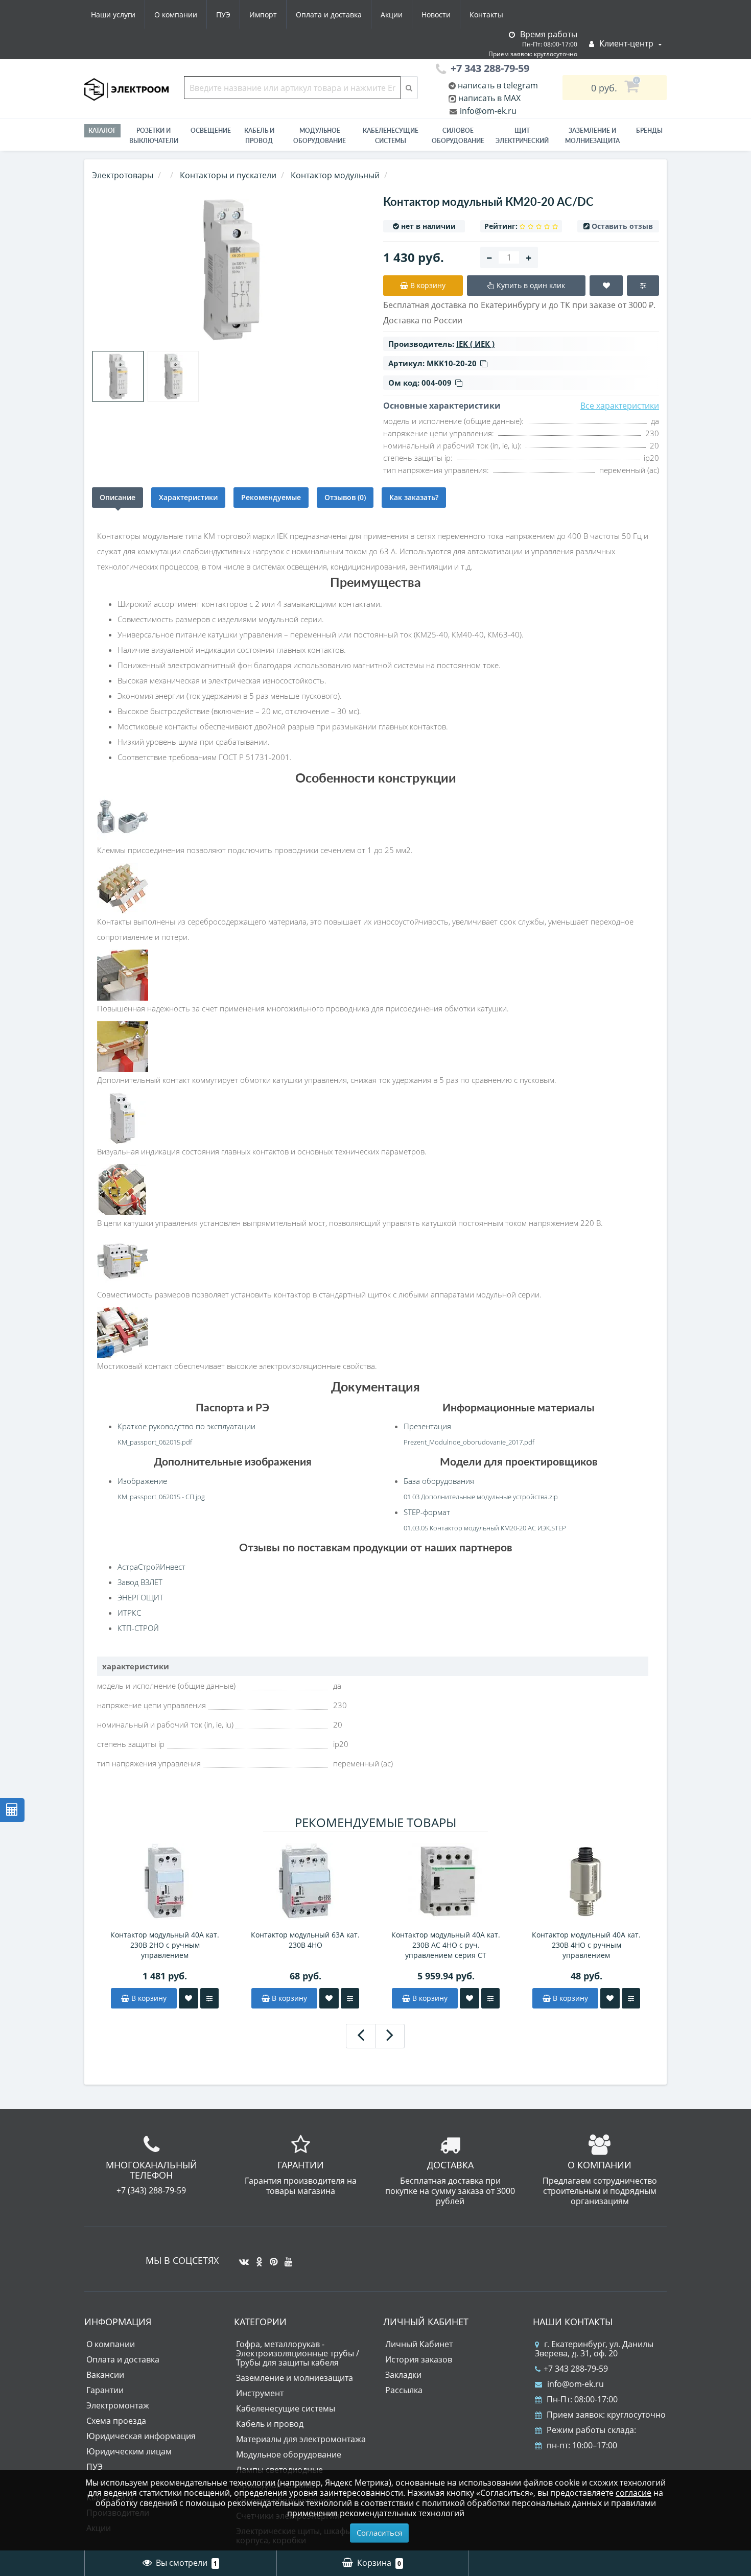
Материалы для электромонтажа (301, 2439)
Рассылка (404, 2390)
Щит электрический (522, 136)
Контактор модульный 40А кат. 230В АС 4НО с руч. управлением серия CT (446, 1945)
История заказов (419, 2359)
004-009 (437, 383)
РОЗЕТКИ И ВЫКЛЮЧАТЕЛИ (154, 136)
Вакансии (105, 2375)
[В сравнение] (209, 1998)
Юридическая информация (141, 2436)
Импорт (263, 15)
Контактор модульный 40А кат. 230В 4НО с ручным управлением (586, 1945)
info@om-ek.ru (487, 111)
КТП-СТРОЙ (138, 1628)
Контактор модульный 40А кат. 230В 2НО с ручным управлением (165, 1945)
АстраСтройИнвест (151, 1567)
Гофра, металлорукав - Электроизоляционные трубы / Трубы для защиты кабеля (298, 2353)
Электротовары (123, 175)
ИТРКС (129, 1613)
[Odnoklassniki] (257, 2258)
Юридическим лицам (129, 2451)
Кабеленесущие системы (391, 136)
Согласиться (379, 2533)
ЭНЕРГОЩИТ (140, 1597)
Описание (118, 497)
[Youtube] (286, 2258)
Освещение (211, 131)
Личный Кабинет (419, 2344)
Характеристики (188, 497)
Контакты (486, 15)
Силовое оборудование (458, 136)
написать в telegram (497, 85)
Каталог (102, 131)
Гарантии (105, 2390)
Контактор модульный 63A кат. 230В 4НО (305, 1940)
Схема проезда (116, 2421)
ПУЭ (223, 15)
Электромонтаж (118, 2405)
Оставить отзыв (622, 226)
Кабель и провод (259, 136)
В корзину (148, 1998)
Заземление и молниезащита (295, 2378)
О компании (176, 15)
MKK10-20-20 (452, 363)
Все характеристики (620, 406)
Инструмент (260, 2393)
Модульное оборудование (320, 136)
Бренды (649, 131)
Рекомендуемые (271, 497)
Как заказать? (414, 497)
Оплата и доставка (329, 15)
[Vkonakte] (241, 2258)
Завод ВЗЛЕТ (140, 1582)
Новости (436, 15)
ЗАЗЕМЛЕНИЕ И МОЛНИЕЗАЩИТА (592, 136)
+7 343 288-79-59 (576, 2369)
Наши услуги (113, 15)
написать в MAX (489, 98)
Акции (392, 15)
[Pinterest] (271, 2258)
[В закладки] (189, 1998)
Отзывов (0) (345, 497)
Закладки (403, 2375)
